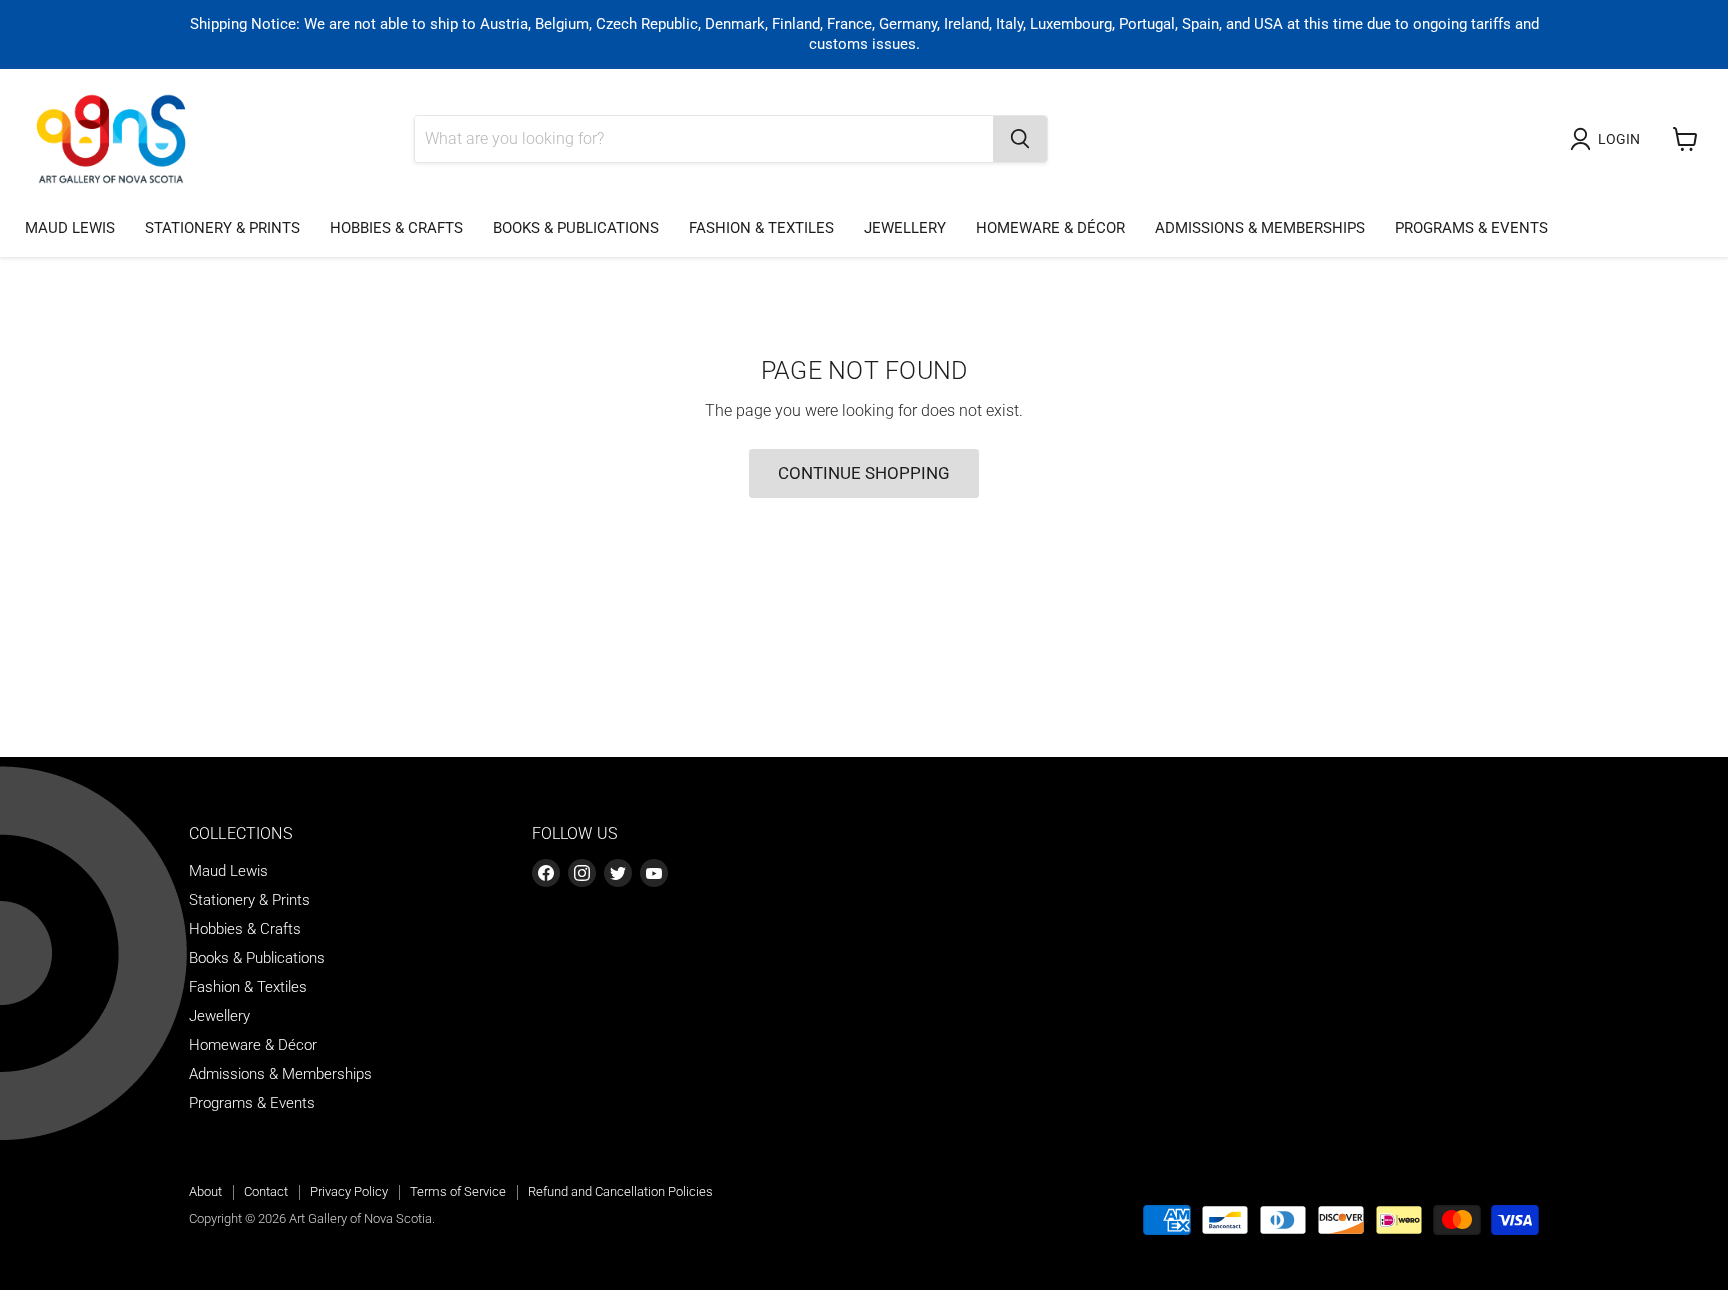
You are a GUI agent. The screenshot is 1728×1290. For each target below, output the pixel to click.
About (205, 1191)
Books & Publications (576, 228)
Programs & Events (1471, 228)
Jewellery (905, 228)
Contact (266, 1191)
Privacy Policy (349, 1191)
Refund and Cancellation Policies (620, 1191)
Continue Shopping (864, 473)
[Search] (1020, 139)
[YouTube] (654, 873)
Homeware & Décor (1050, 228)
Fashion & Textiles (761, 228)
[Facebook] (546, 873)
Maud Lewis (70, 228)
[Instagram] (582, 873)
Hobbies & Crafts (396, 228)
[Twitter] (618, 873)
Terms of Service (458, 1191)
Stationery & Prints (222, 228)
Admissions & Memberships (1260, 228)
